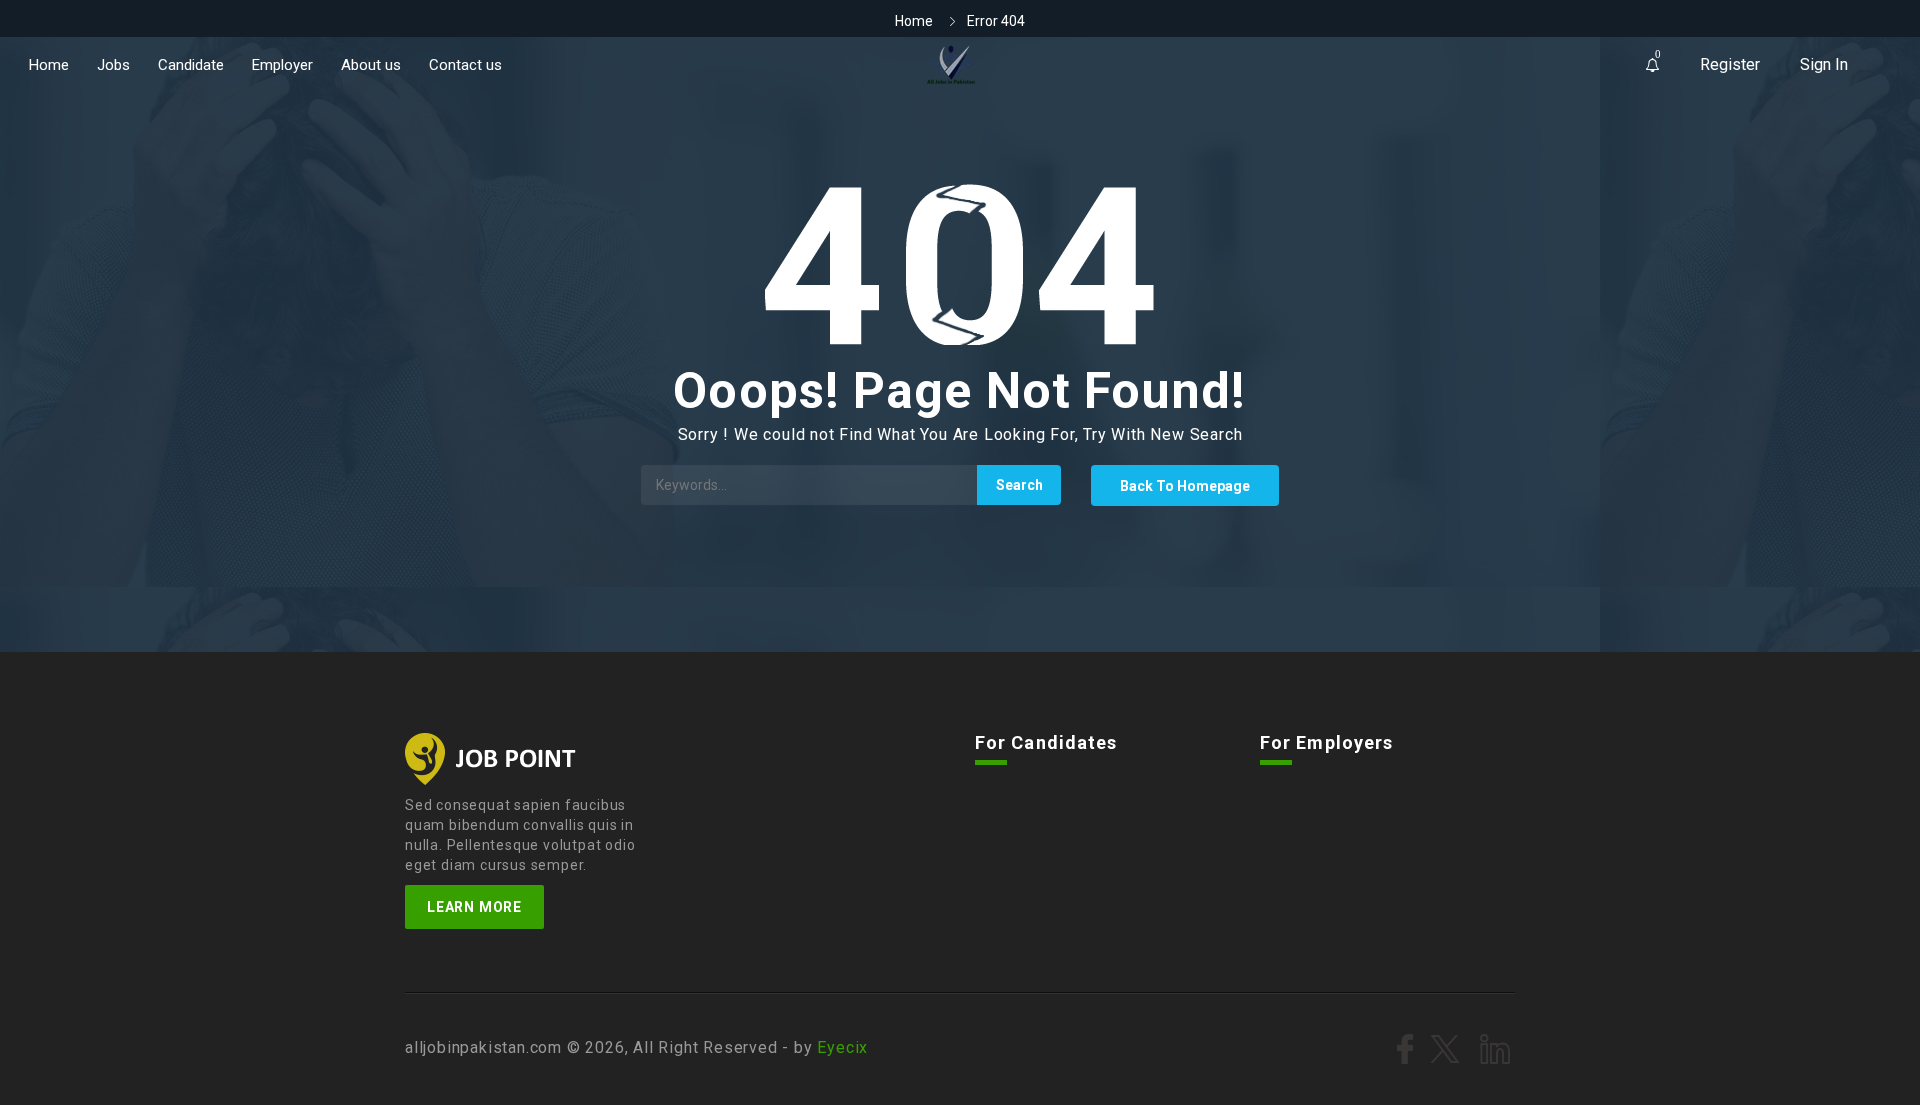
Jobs (113, 65)
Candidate (191, 65)
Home (49, 65)
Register (1730, 64)
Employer (282, 65)
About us (371, 65)
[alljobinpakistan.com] (951, 65)
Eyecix (842, 1047)
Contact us (465, 65)
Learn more (474, 907)
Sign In (1824, 64)
